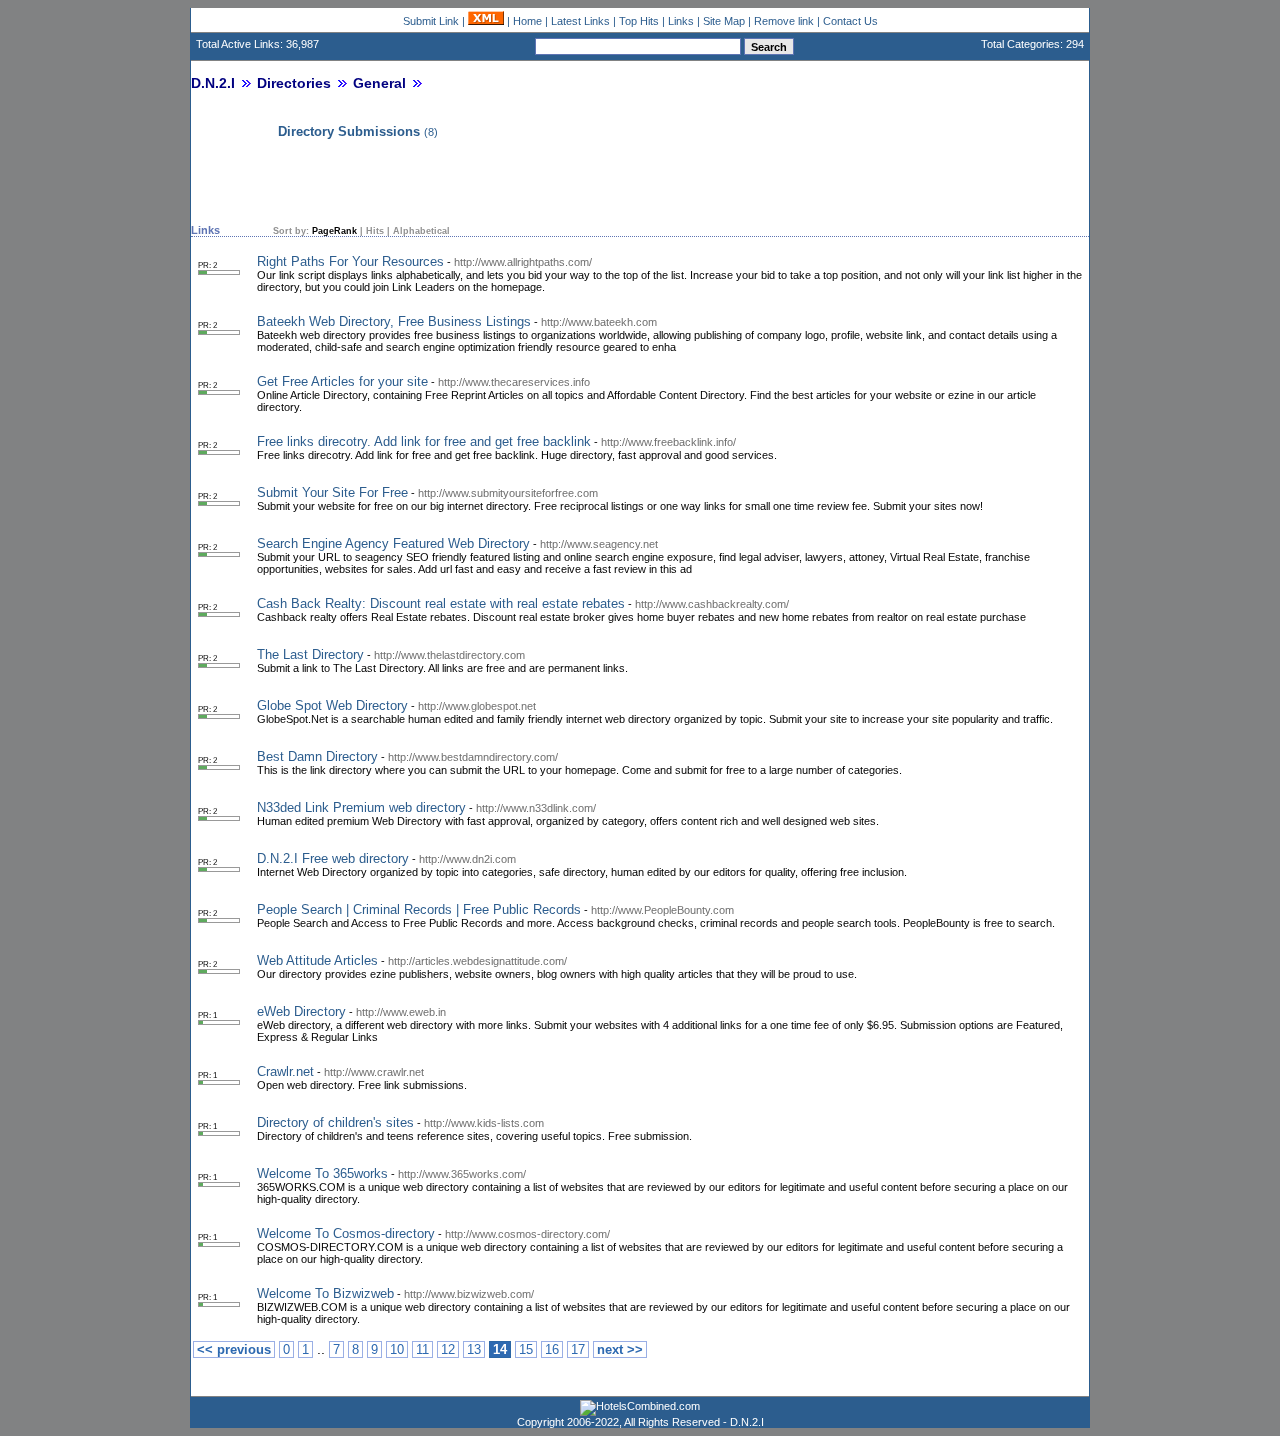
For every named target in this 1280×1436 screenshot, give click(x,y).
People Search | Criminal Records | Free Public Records (419, 909)
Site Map (724, 21)
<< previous (234, 1349)
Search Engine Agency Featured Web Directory (393, 543)
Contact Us (850, 21)
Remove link (784, 21)
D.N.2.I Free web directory (333, 858)
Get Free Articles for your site (342, 381)
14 (500, 1349)
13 (474, 1349)
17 (578, 1349)
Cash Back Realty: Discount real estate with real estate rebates (441, 603)
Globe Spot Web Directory (332, 705)
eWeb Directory (301, 1011)
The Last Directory (310, 654)
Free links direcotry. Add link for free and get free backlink (424, 441)
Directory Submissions (349, 131)
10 (397, 1349)
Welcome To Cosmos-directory (346, 1233)
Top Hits (639, 21)
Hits (375, 231)
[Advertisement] (425, 183)
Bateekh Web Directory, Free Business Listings (394, 321)
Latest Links (580, 21)
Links (681, 21)
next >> (620, 1349)
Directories (294, 83)
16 (552, 1349)
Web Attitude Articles (317, 960)
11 (422, 1349)
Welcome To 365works (322, 1173)
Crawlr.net (285, 1071)
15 (526, 1349)
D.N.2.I (213, 83)
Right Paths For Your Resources (350, 261)
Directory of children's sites (335, 1122)
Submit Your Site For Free (332, 492)
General (379, 83)
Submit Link (431, 21)
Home (527, 21)
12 (448, 1349)
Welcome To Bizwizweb (325, 1293)
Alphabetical (421, 231)
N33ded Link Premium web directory (361, 807)
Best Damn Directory (317, 756)
